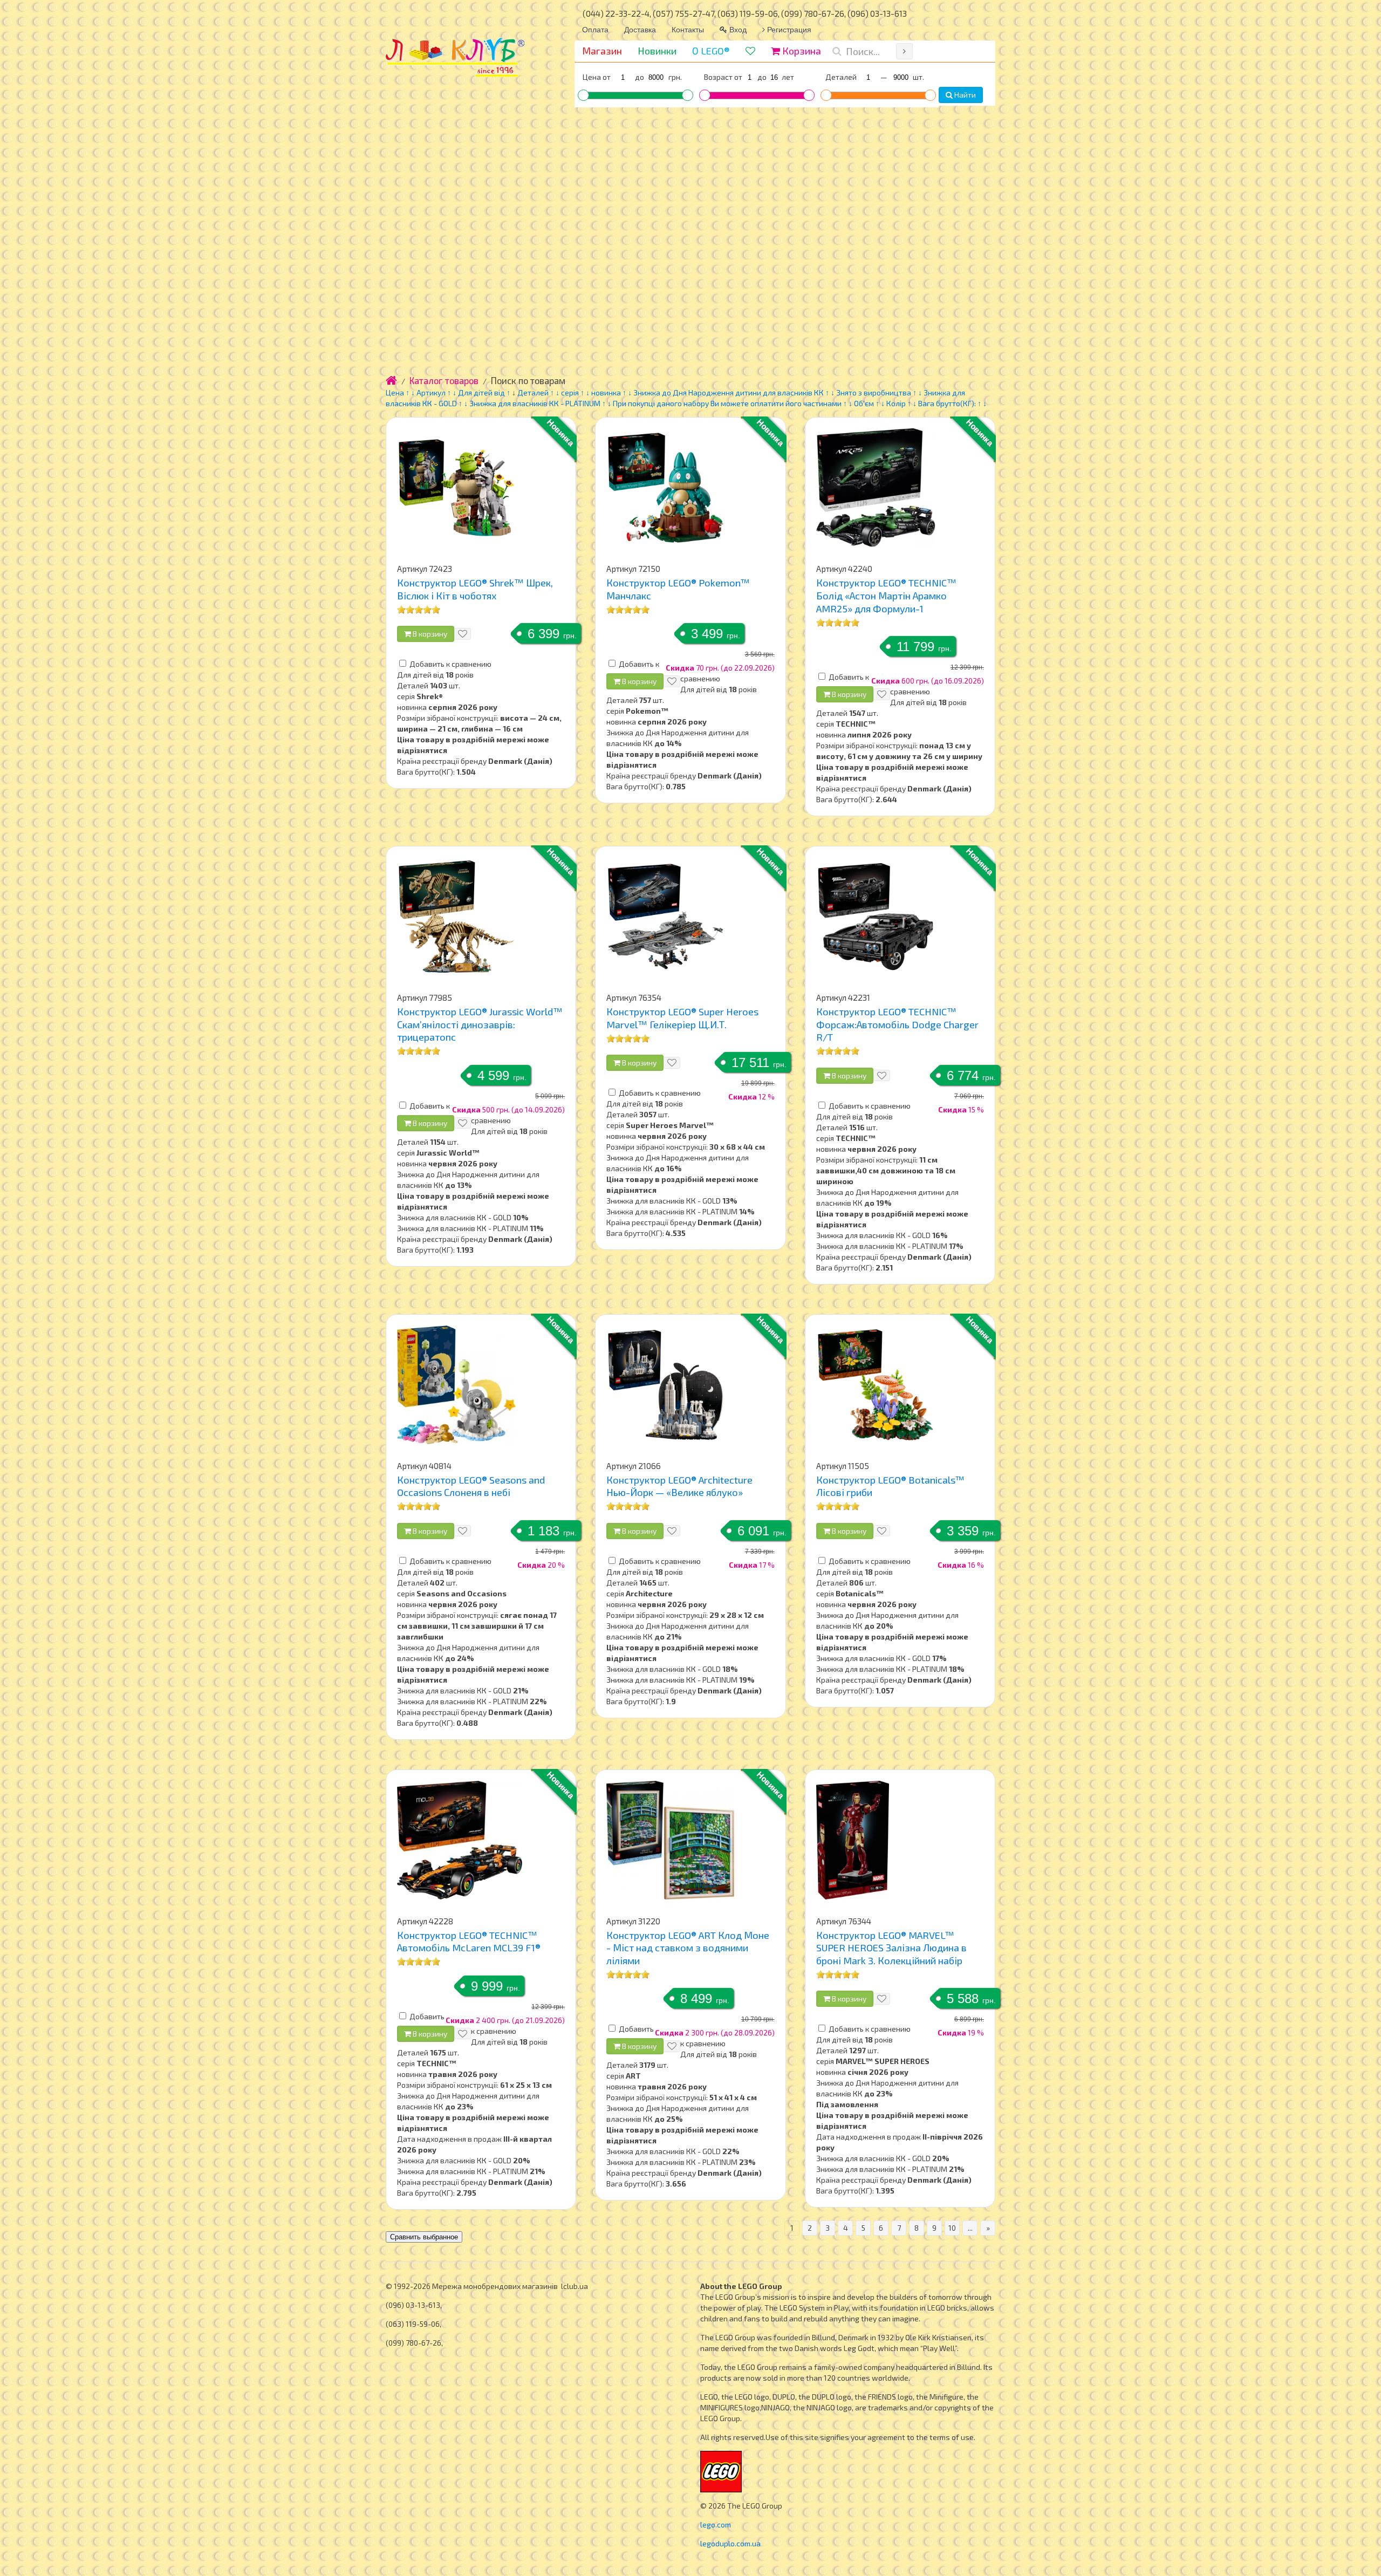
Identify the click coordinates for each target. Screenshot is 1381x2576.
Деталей (533, 392)
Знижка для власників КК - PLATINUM (535, 403)
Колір (896, 403)
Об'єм (865, 403)
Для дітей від (481, 392)
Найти (964, 95)
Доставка (640, 29)
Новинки (657, 51)
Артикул (431, 392)
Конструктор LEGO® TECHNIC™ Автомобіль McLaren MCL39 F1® (469, 1942)
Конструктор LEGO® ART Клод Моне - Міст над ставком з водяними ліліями (688, 1948)
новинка (606, 392)
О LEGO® (711, 51)
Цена (395, 392)
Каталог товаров (444, 380)
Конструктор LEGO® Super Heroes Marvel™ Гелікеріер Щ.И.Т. (682, 1018)
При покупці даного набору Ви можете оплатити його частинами (727, 403)
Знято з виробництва (874, 392)
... (970, 2228)
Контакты (688, 29)
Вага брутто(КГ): (947, 403)
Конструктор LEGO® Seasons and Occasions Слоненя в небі (471, 1486)
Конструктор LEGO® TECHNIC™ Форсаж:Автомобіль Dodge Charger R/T (897, 1024)
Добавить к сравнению (450, 664)
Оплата (595, 29)
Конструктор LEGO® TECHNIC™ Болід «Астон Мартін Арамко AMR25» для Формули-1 (886, 595)
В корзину (429, 634)
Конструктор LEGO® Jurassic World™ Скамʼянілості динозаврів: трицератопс (480, 1024)
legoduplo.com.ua (730, 2543)
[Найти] (904, 51)
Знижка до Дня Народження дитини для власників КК (729, 392)
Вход (737, 29)
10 (952, 2228)
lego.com (716, 2524)
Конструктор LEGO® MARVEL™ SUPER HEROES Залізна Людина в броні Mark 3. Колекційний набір (891, 1948)
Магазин (602, 51)
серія (570, 392)
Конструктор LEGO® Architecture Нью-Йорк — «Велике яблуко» (679, 1486)
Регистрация (788, 29)
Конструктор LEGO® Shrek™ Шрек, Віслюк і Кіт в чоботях (475, 589)
